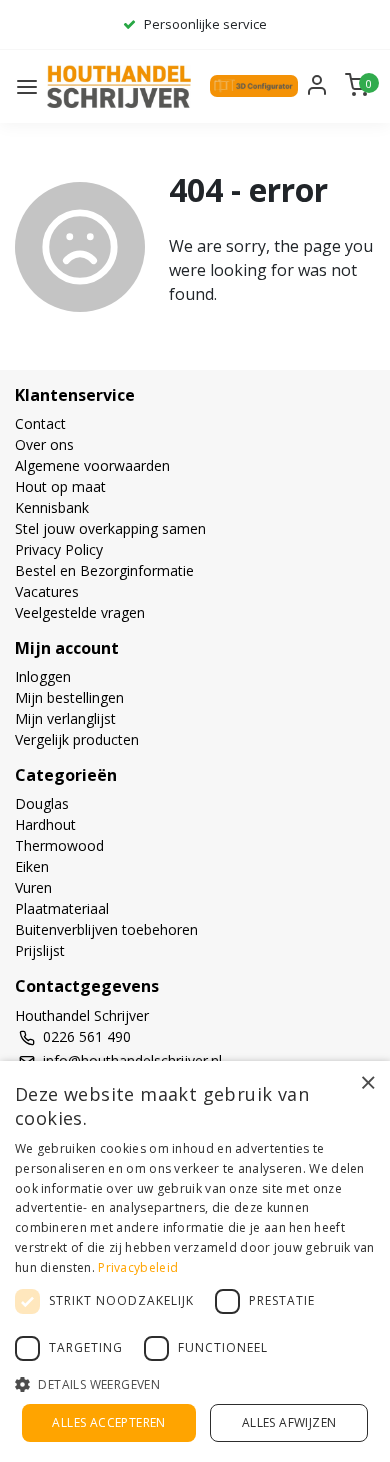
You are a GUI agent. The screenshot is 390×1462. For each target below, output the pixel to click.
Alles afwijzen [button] (289, 1422)
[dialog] (195, 1261)
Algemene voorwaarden (92, 465)
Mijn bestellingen (69, 697)
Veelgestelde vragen (80, 612)
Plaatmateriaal (62, 908)
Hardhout (45, 824)
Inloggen (43, 676)
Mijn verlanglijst (65, 718)
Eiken (32, 866)
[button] (195, 1384)
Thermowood (59, 845)
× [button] (367, 1082)
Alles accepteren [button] (108, 1422)
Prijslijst (40, 950)
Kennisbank (52, 507)
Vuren (33, 887)
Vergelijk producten (77, 739)
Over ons (44, 444)
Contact (40, 423)
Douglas (42, 803)
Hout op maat (60, 486)
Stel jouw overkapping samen (110, 528)
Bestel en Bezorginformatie (104, 570)
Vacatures (47, 591)
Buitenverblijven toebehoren (106, 929)
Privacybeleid (138, 1267)
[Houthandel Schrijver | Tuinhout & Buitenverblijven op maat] (121, 86)
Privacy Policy (59, 549)
